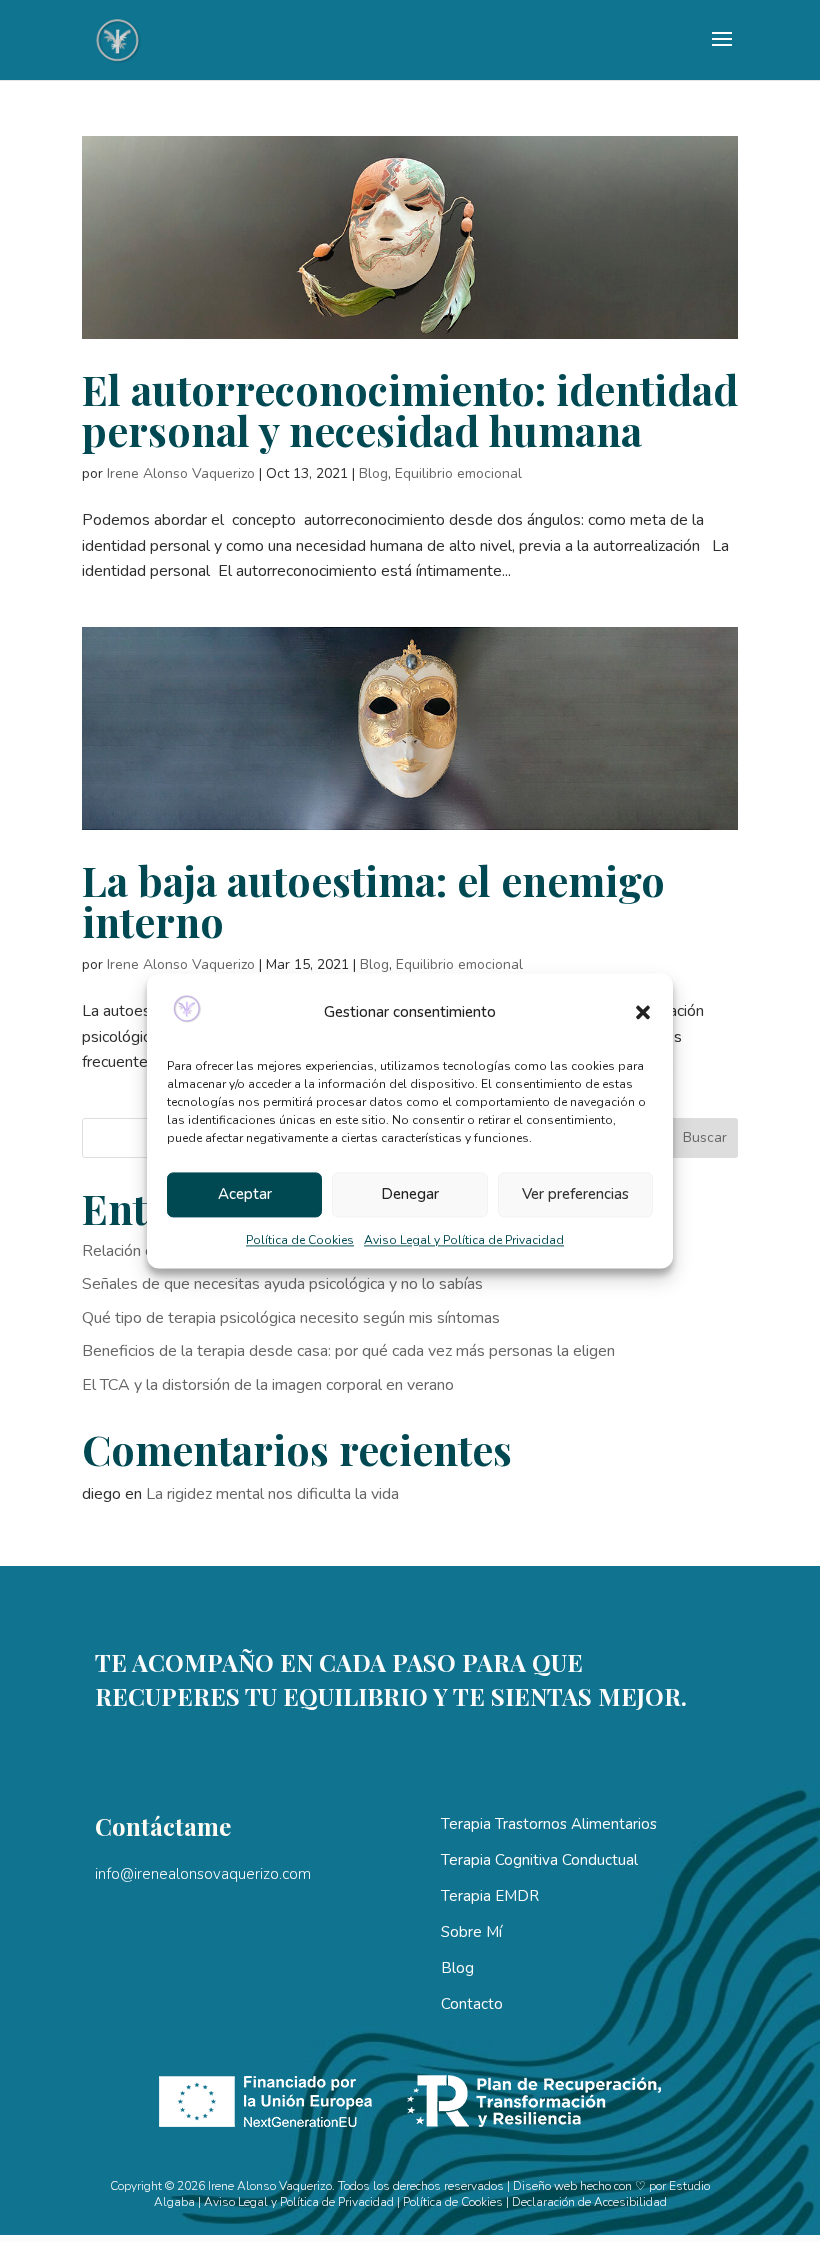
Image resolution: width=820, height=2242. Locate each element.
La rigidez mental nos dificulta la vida (272, 1494)
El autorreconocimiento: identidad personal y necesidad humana (410, 409)
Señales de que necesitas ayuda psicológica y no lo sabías (282, 1284)
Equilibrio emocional (458, 473)
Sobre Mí (471, 1932)
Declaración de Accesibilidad (589, 2202)
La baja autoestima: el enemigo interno (373, 900)
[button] (643, 1013)
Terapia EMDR (490, 1896)
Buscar (705, 1137)
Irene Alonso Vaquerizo (181, 473)
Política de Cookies (300, 1240)
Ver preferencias (575, 1195)
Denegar (410, 1195)
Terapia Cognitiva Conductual (539, 1860)
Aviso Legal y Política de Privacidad (464, 1240)
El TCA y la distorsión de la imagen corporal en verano (268, 1385)
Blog (373, 473)
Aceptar (245, 1195)
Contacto (472, 2004)
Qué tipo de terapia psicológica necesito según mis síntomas (291, 1318)
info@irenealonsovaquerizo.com (203, 1874)
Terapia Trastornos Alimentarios (549, 1824)
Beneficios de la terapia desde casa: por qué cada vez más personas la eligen (348, 1351)
